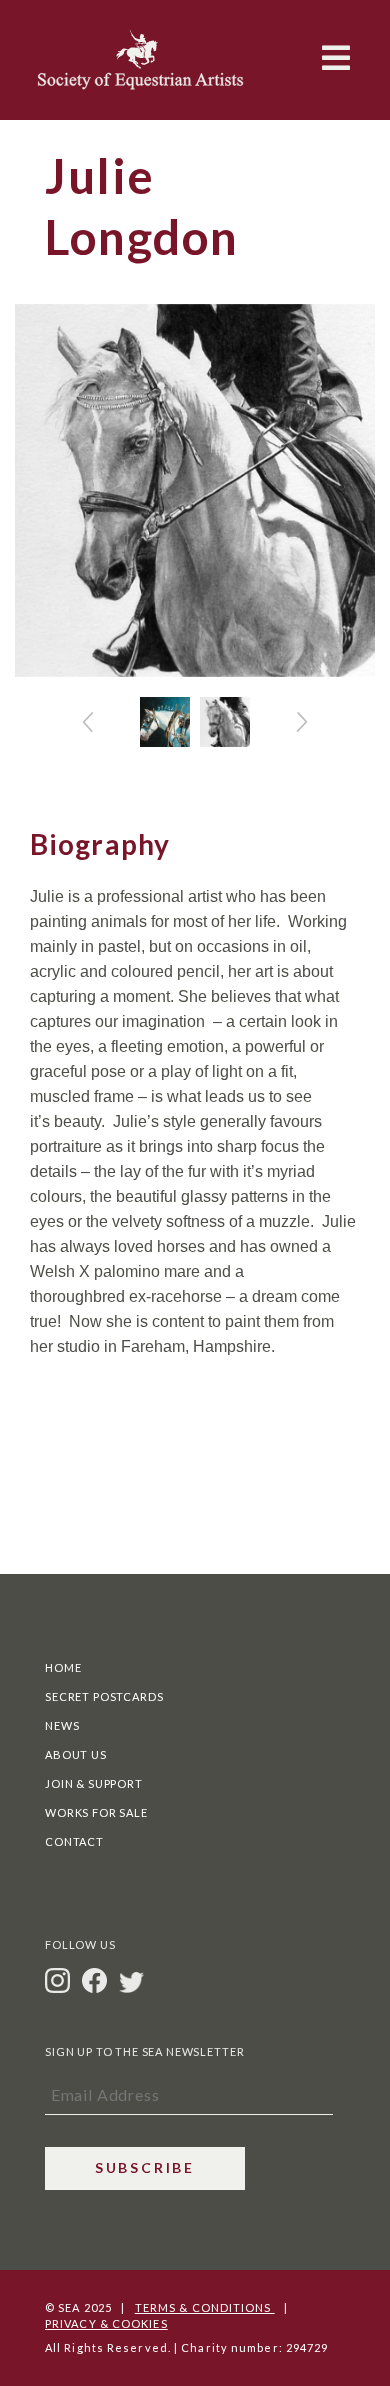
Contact (74, 1841)
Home (63, 1667)
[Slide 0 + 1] (165, 722)
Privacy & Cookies (106, 2323)
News (62, 1725)
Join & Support (94, 1783)
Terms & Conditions (205, 2307)
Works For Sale (96, 1812)
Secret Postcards (104, 1696)
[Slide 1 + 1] (225, 722)
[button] (88, 722)
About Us (76, 1754)
